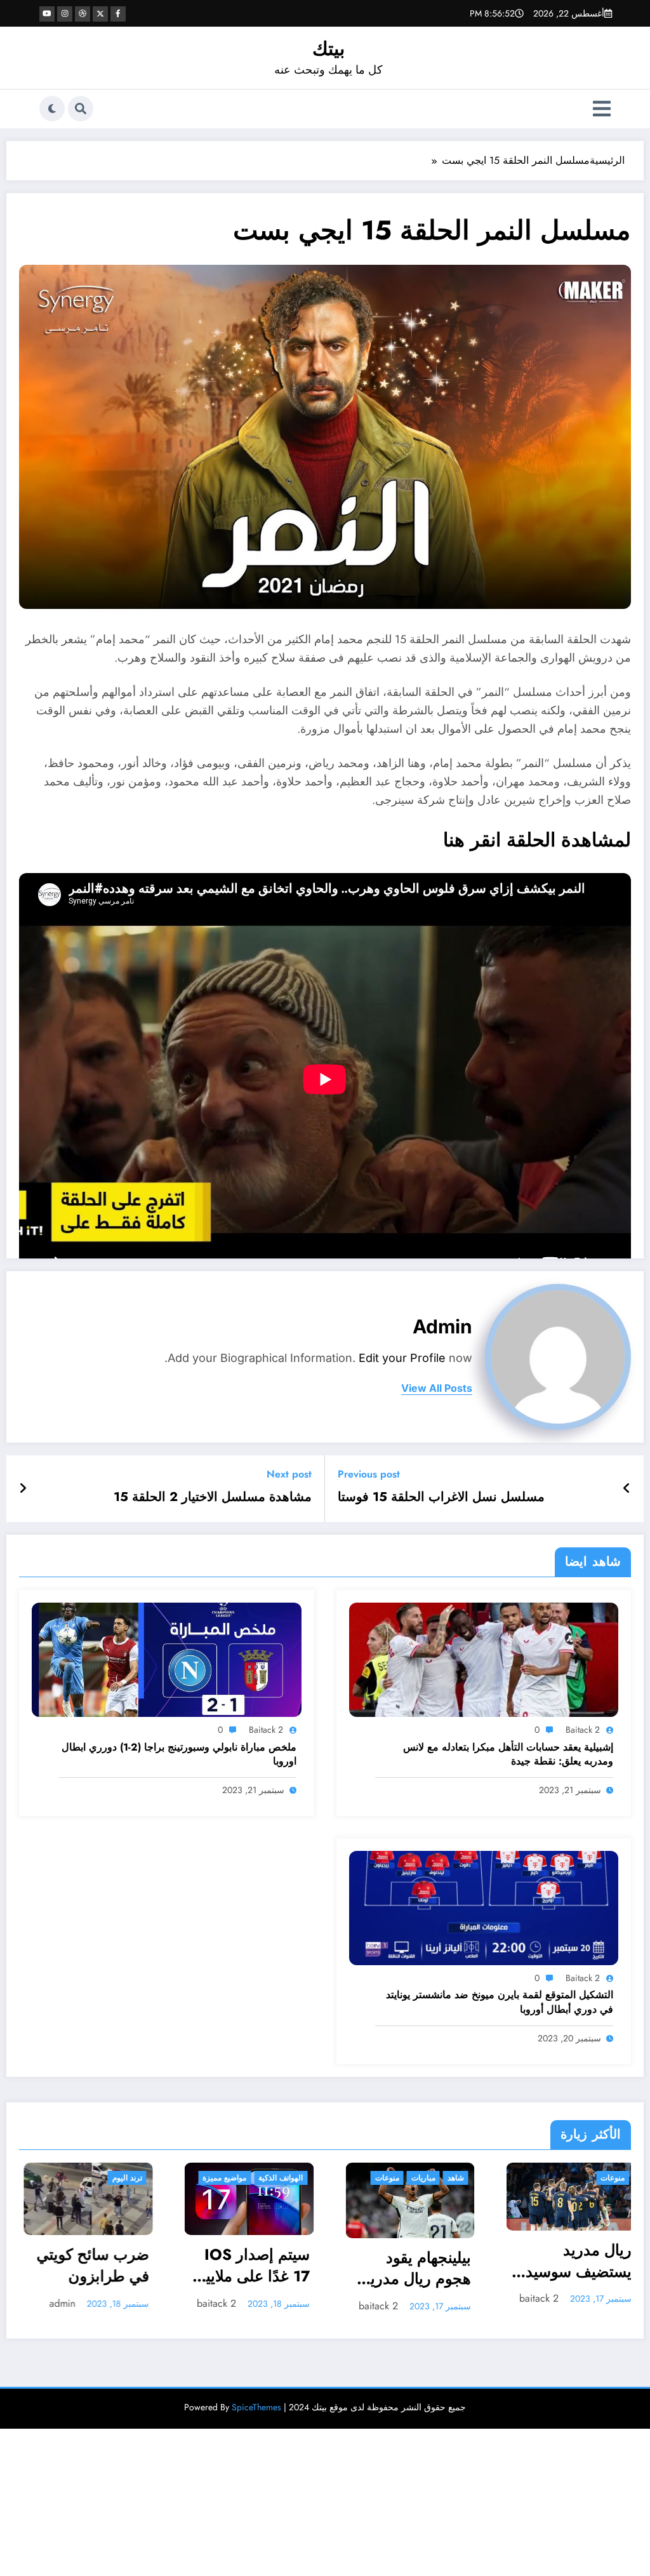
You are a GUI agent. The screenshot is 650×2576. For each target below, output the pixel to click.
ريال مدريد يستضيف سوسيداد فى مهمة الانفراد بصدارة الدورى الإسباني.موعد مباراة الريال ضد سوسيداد (372, 2262)
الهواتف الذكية (80, 2178)
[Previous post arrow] (627, 1489)
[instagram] (65, 14)
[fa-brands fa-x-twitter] (100, 14)
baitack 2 (583, 1730)
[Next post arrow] (23, 1489)
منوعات (186, 2178)
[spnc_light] (52, 109)
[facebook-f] (118, 14)
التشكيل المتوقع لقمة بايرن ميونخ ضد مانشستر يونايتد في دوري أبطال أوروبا (500, 2002)
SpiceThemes (256, 2415)
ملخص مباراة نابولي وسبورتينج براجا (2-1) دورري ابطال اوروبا (179, 1754)
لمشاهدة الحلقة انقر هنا (537, 840)
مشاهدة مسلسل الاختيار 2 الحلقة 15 (213, 1497)
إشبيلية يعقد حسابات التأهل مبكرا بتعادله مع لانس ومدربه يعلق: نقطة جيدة (508, 1754)
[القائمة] (602, 109)
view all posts (437, 1388)
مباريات (222, 2178)
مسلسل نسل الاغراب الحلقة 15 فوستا (441, 1497)
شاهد (255, 2178)
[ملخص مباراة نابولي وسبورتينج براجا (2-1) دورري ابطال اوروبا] (167, 1659)
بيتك (328, 49)
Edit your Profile (402, 1358)
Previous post (369, 1474)
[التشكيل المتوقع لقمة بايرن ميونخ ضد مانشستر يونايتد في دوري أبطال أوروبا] (484, 1907)
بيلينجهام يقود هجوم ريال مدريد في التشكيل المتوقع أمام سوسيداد (216, 2270)
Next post (289, 1474)
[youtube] (47, 14)
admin (442, 1326)
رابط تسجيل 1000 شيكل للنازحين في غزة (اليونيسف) (539, 2276)
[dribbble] (83, 14)
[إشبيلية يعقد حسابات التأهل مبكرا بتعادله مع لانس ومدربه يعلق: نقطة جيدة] (484, 1659)
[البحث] (81, 109)
